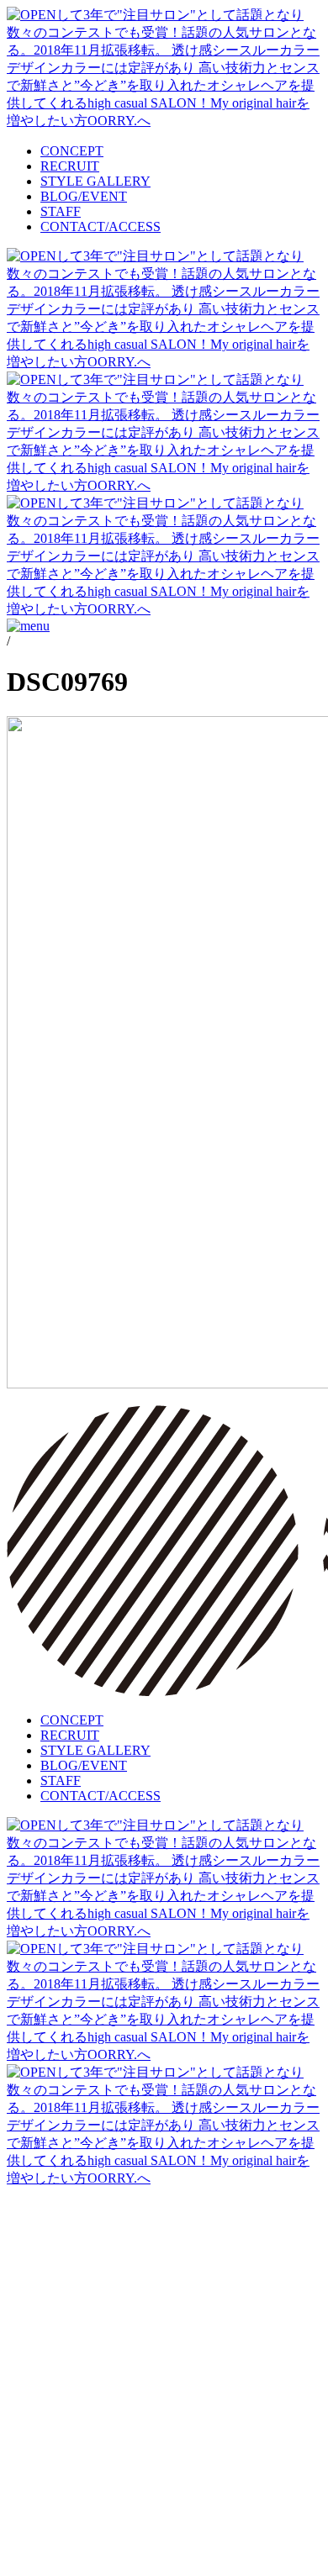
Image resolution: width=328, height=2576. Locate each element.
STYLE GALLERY (95, 181)
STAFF (61, 211)
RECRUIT (70, 166)
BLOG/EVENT (84, 196)
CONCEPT (72, 151)
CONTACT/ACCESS (101, 227)
